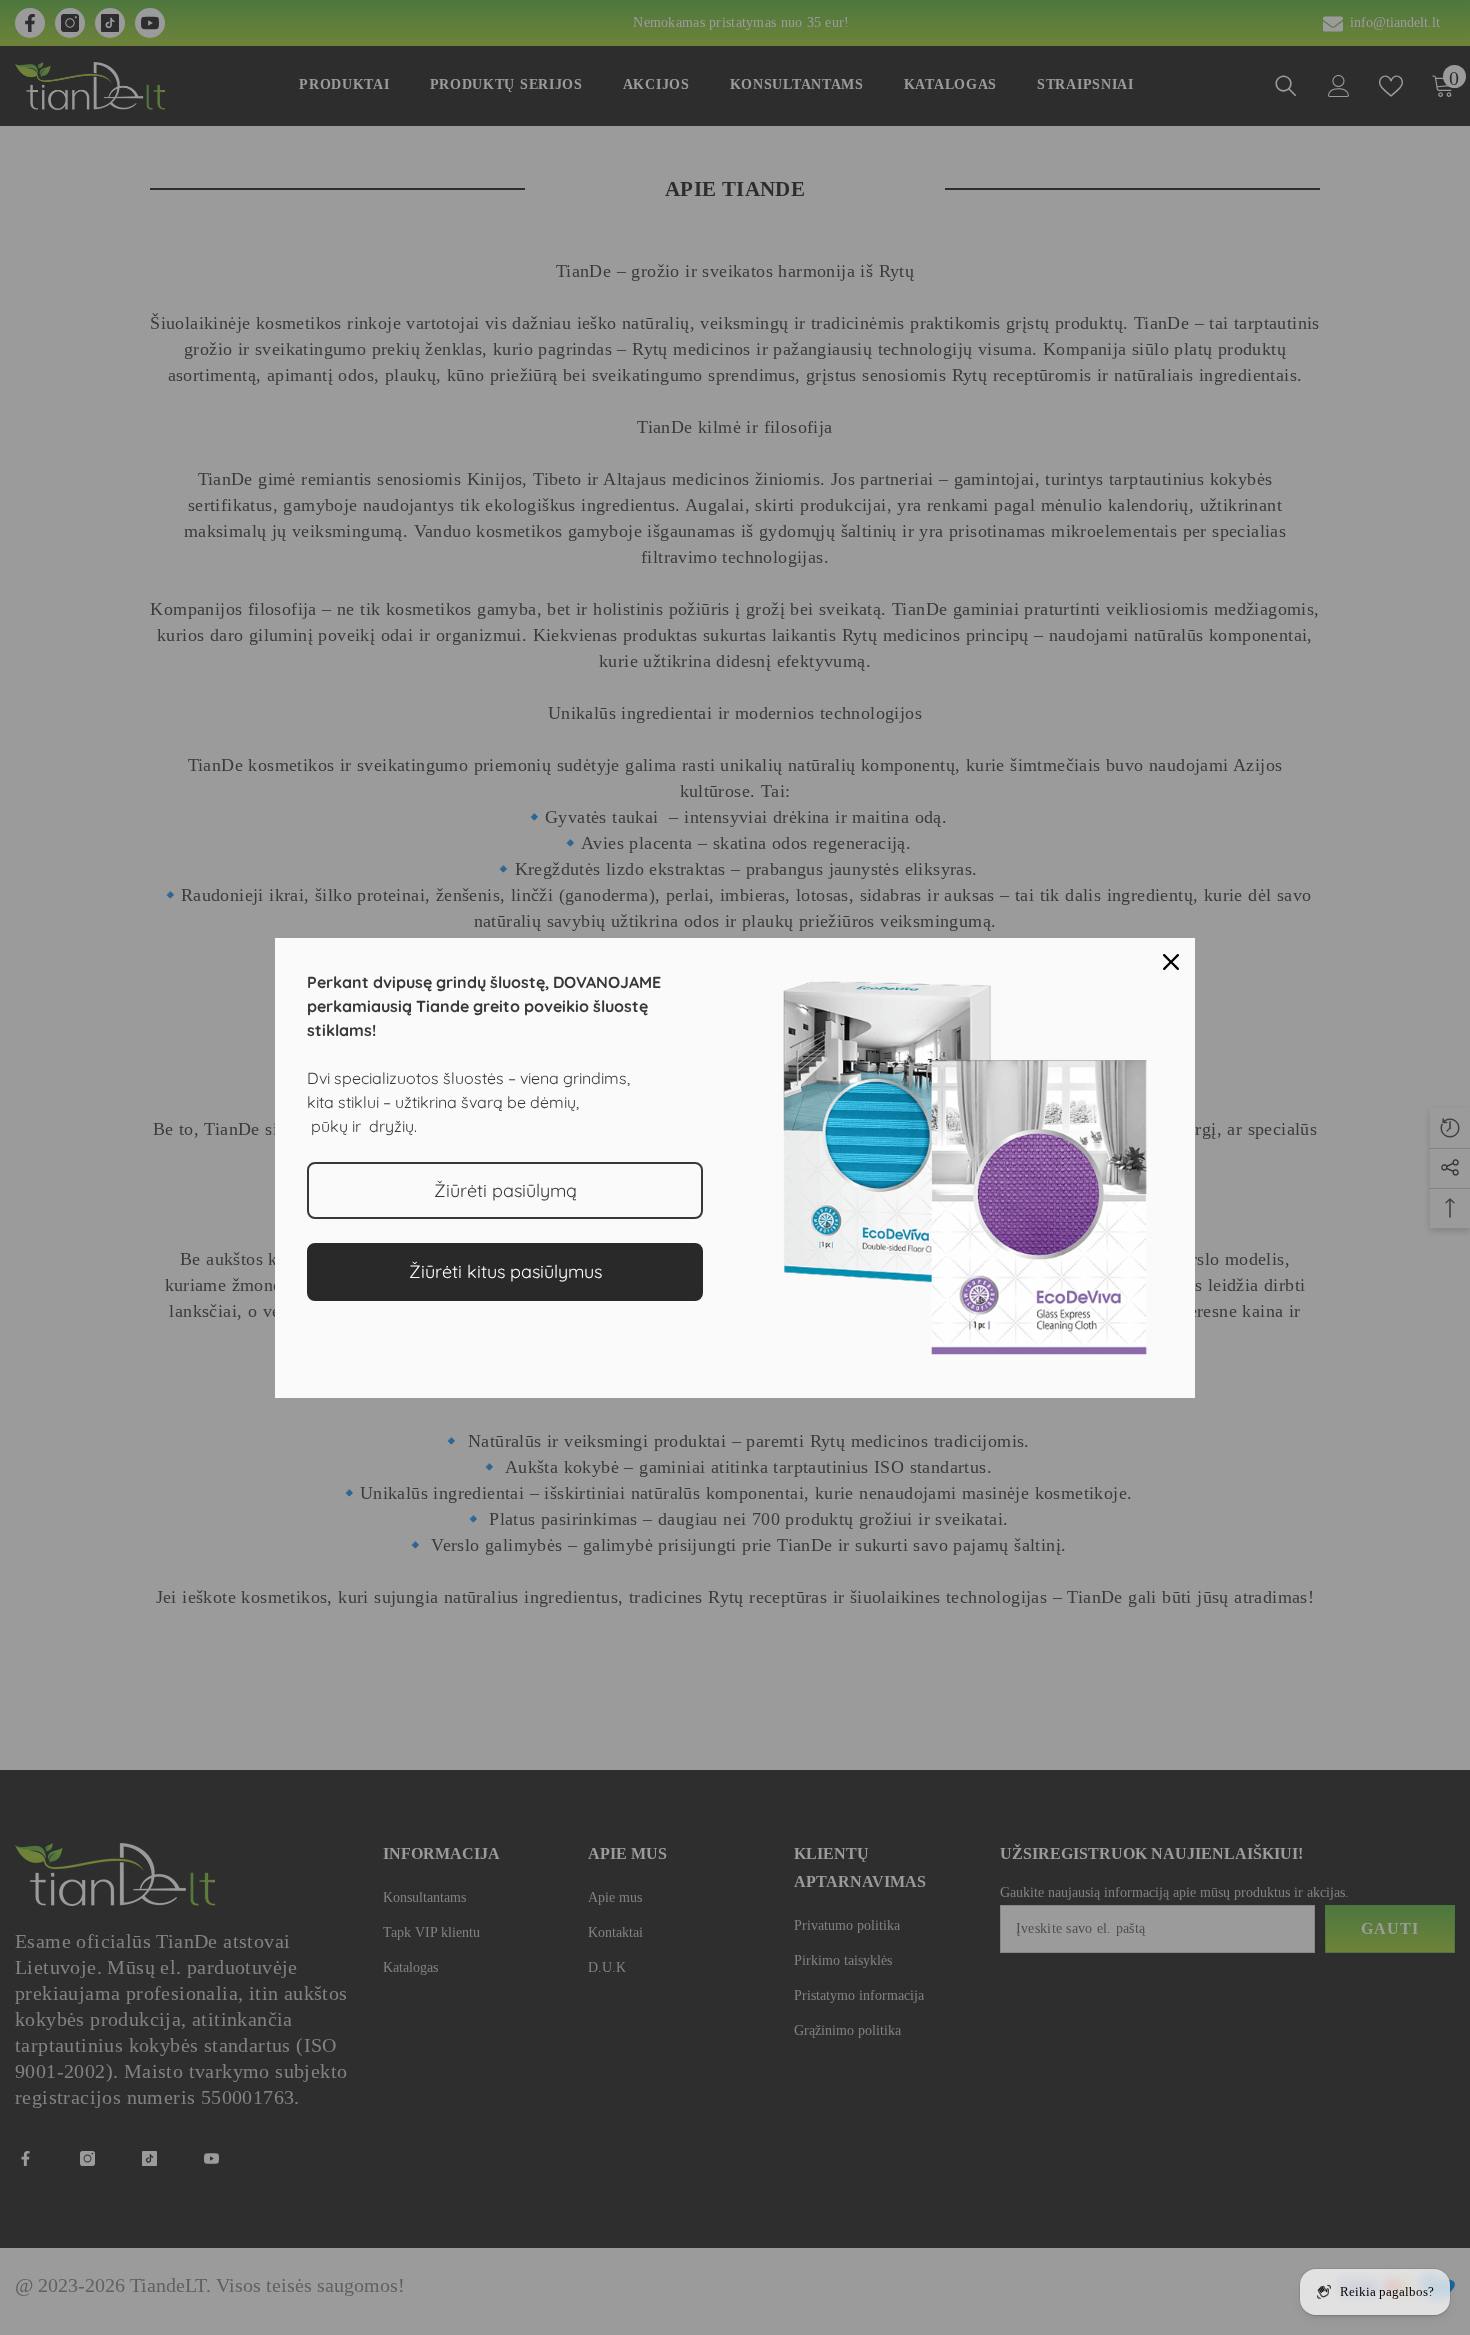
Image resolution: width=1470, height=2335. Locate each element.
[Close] (1171, 962)
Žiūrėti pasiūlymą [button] (505, 1190)
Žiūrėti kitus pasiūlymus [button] (505, 1271)
